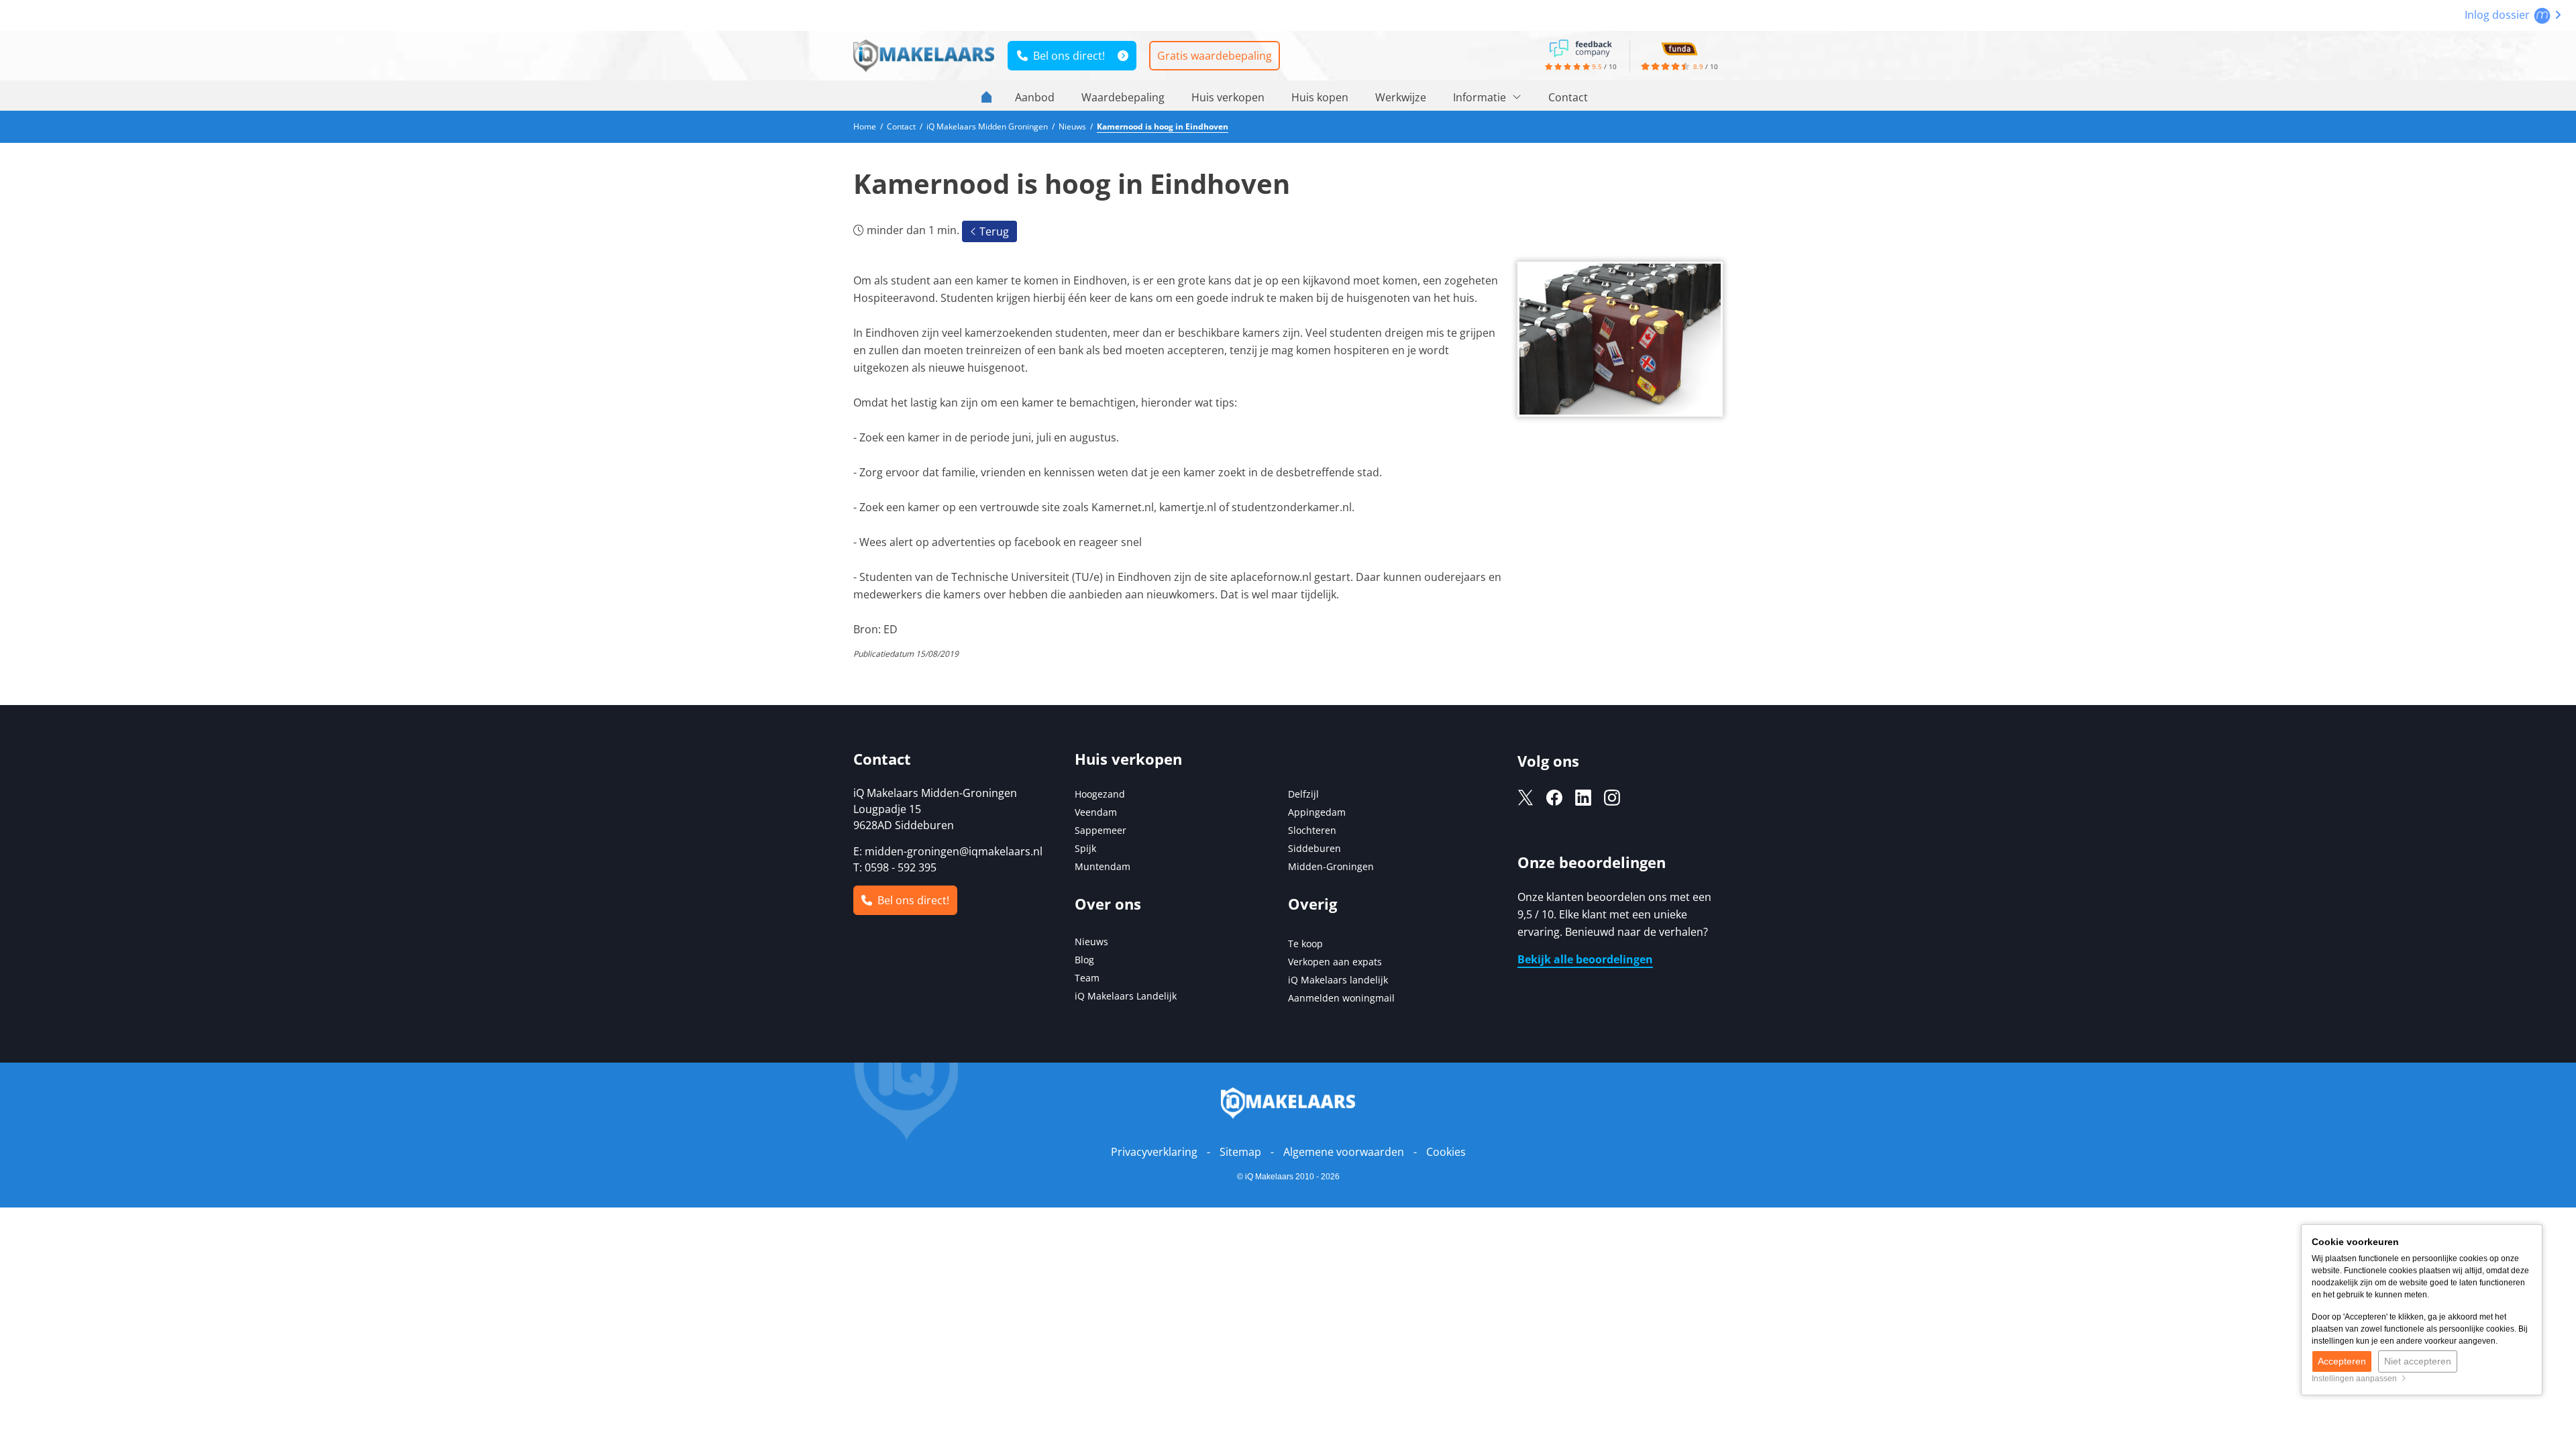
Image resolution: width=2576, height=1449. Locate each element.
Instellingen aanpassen (2356, 1379)
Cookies (1446, 1152)
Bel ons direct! (1066, 56)
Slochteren (1312, 830)
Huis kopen (1320, 97)
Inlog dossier (2499, 15)
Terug (993, 231)
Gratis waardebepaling (1215, 56)
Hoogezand (1100, 794)
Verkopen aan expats (1335, 962)
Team (1087, 978)
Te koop (1305, 944)
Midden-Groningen (1331, 866)
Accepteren (2342, 1361)
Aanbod (1035, 97)
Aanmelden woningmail (1341, 998)
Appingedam (1317, 812)
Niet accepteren (2418, 1361)
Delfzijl (1303, 794)
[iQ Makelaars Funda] (1679, 47)
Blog (1084, 960)
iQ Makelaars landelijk (1338, 980)
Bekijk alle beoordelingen (1585, 959)
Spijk (1085, 848)
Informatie (1481, 97)
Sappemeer (1101, 830)
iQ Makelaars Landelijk (1126, 996)
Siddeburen (1314, 848)
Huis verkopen (1228, 97)
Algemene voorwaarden (1344, 1152)
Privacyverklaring (1154, 1152)
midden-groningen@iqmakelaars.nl (954, 851)
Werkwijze (1401, 97)
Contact (1568, 97)
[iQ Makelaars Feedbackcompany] (1580, 47)
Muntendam (1103, 866)
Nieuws (1091, 942)
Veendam (1096, 812)
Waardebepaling (1123, 97)
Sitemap (1240, 1152)
